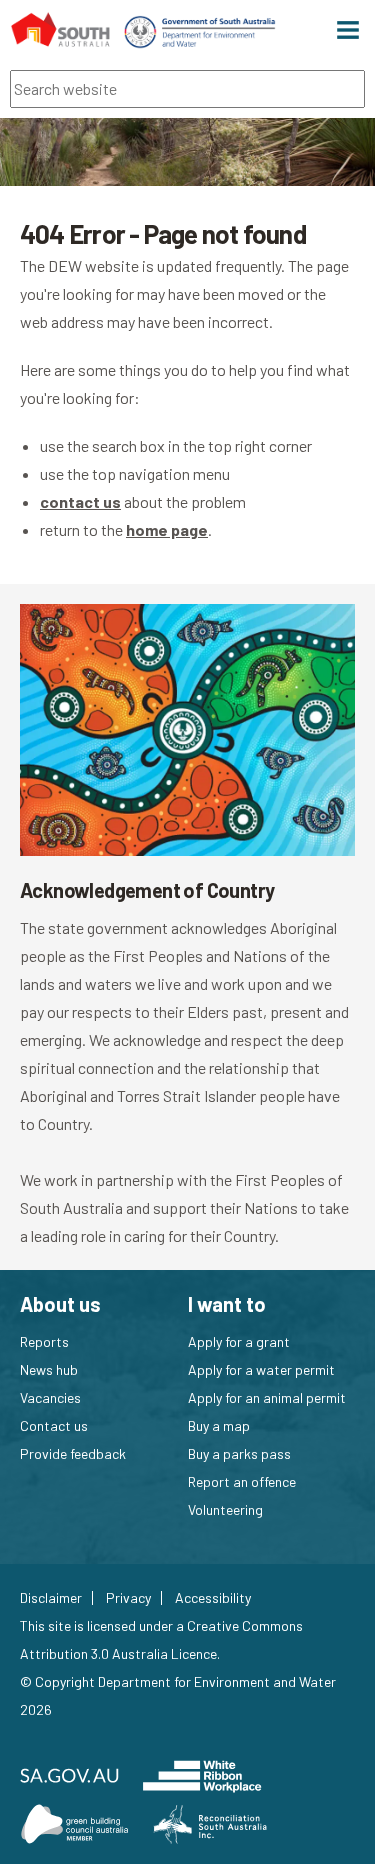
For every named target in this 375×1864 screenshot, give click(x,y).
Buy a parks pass (239, 1453)
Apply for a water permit (261, 1369)
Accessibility (213, 1598)
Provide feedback (73, 1453)
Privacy (128, 1598)
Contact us (54, 1425)
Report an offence (242, 1481)
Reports (44, 1341)
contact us (80, 501)
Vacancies (50, 1397)
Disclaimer (51, 1598)
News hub (49, 1369)
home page (167, 529)
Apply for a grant (239, 1341)
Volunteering (225, 1509)
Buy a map (219, 1425)
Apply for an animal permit (267, 1397)
